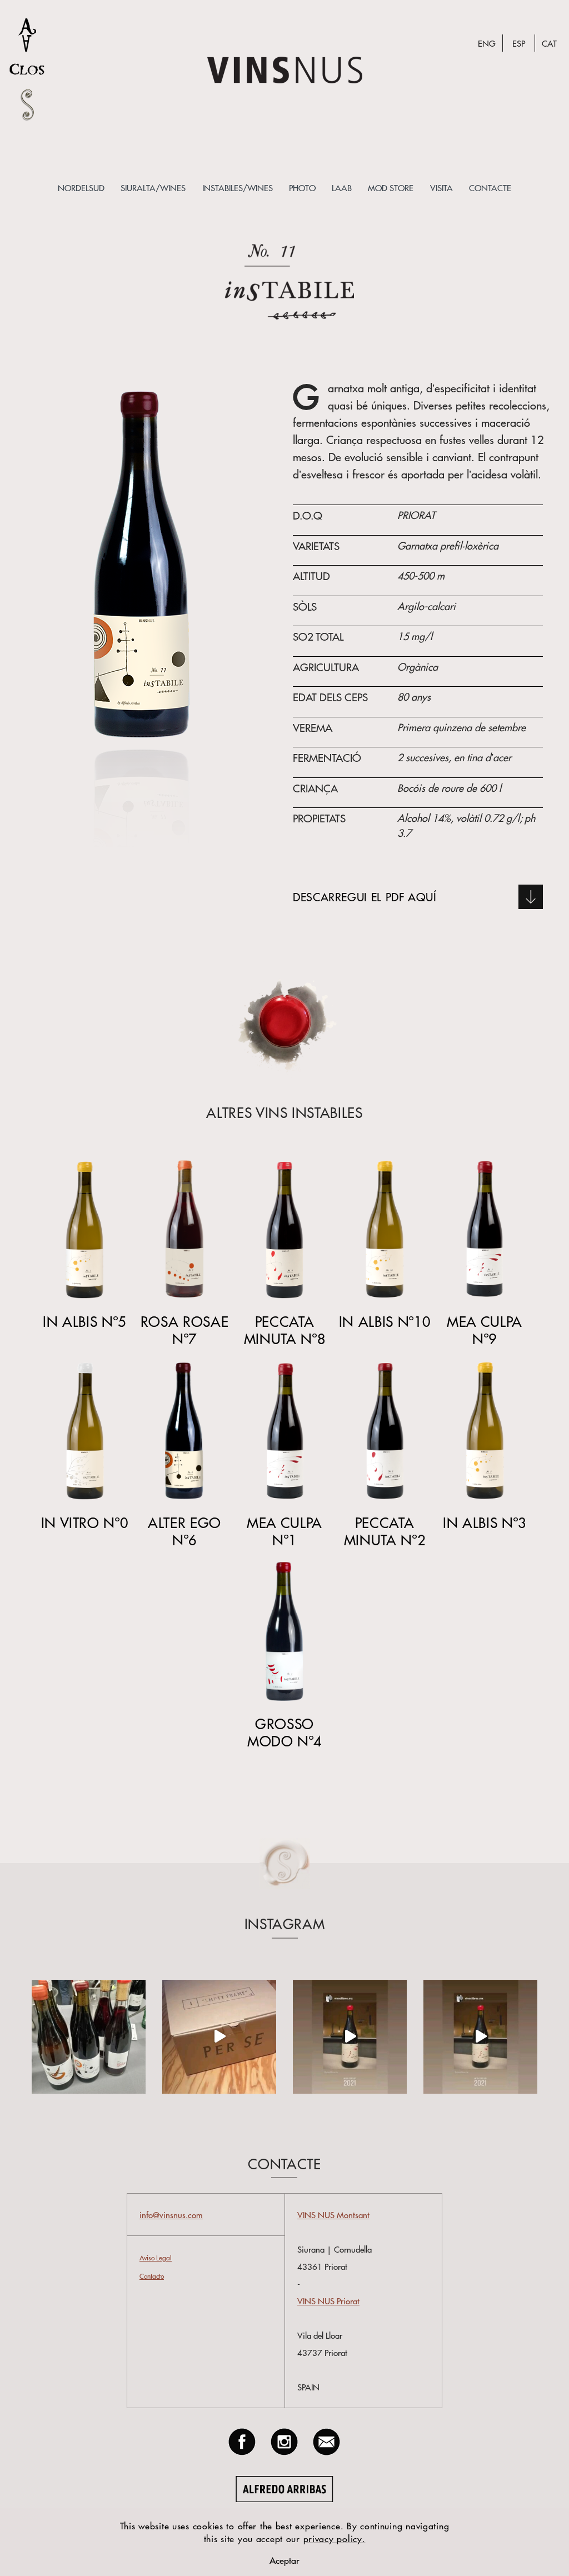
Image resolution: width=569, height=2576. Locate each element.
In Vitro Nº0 (85, 1522)
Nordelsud (81, 188)
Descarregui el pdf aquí (365, 897)
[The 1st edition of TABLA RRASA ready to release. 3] (219, 2037)
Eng (487, 43)
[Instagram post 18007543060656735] (350, 2037)
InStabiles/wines (238, 188)
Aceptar (284, 2560)
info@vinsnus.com (171, 2215)
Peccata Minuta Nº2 (385, 1531)
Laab (342, 188)
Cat (549, 43)
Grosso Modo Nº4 (284, 1732)
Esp (519, 43)
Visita (441, 188)
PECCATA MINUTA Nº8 (284, 1330)
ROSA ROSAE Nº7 (184, 1330)
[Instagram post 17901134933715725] (480, 2037)
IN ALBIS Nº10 (385, 1321)
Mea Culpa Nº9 (485, 1330)
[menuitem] (81, 188)
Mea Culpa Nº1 (284, 1531)
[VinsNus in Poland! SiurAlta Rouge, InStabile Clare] (89, 2037)
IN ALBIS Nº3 (485, 1522)
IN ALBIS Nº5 (84, 1321)
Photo (302, 188)
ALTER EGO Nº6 (184, 1531)
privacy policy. (335, 2538)
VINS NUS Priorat (328, 2301)
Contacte (490, 188)
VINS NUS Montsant (333, 2215)
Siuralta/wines (153, 188)
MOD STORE (391, 188)
